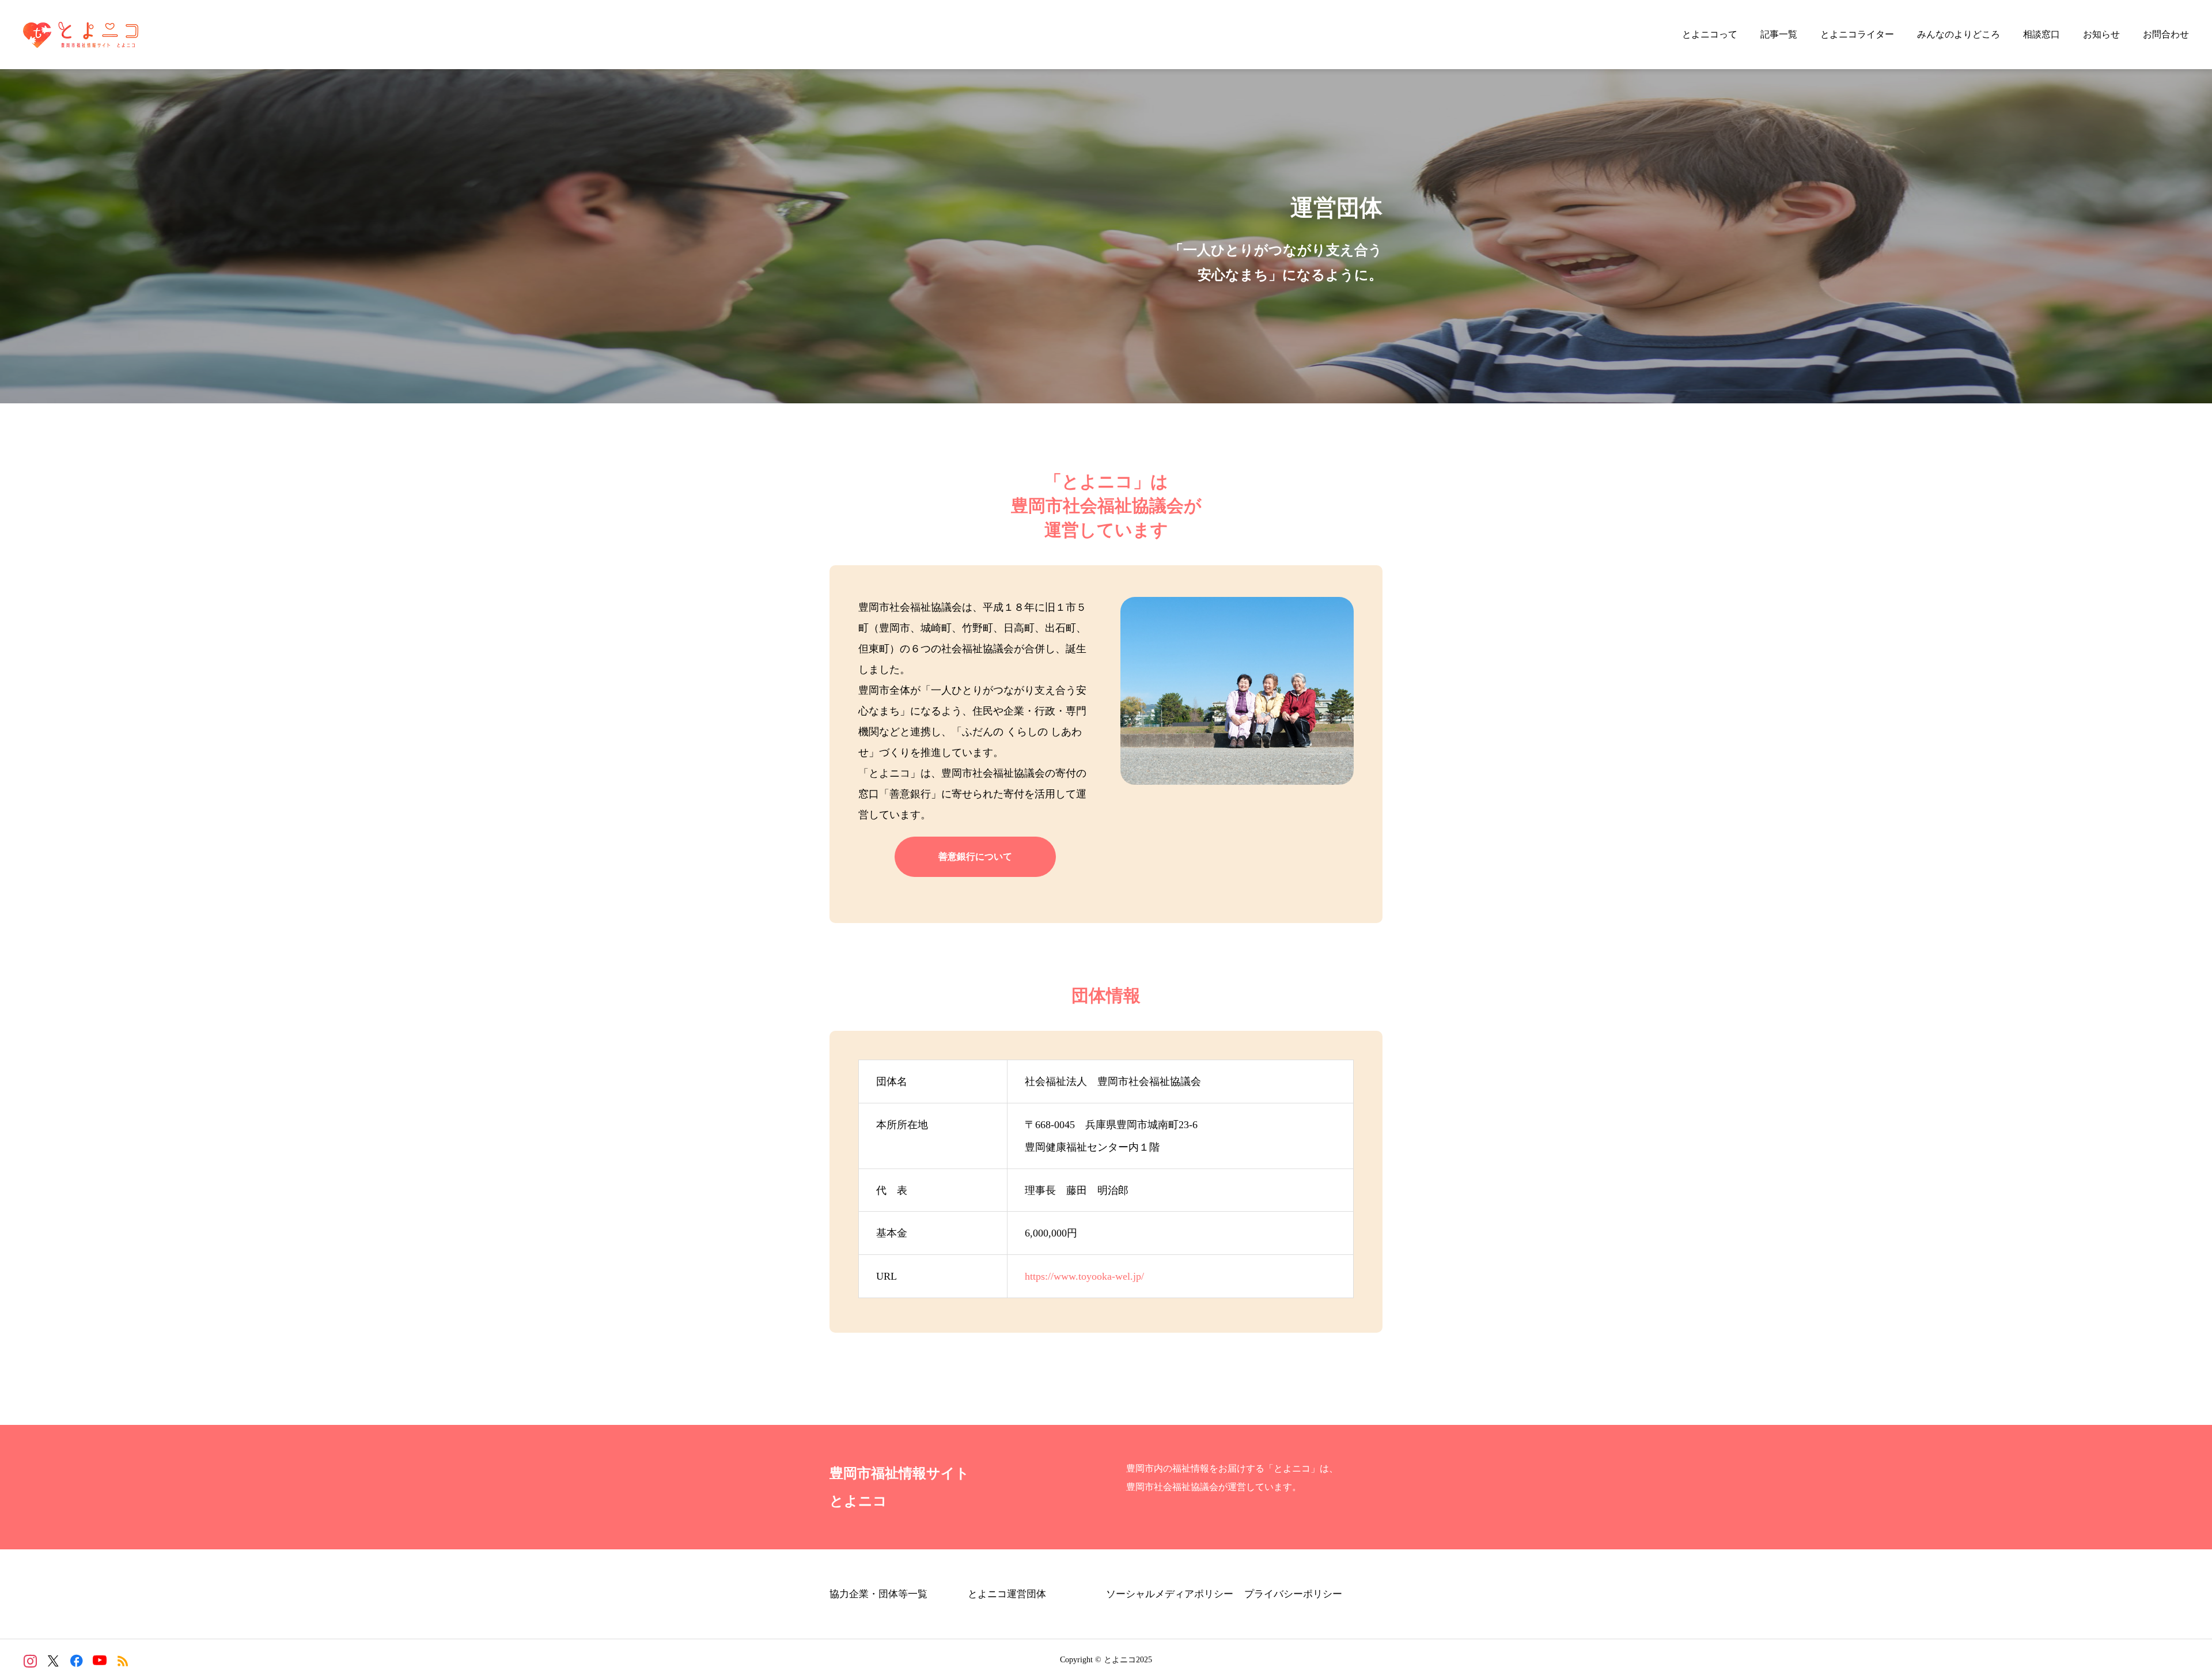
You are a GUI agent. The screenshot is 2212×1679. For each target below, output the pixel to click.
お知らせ (2101, 34)
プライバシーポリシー (1293, 1594)
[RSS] (122, 1661)
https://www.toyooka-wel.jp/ (1084, 1276)
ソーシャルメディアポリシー (1170, 1594)
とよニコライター (1857, 34)
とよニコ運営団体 (1007, 1594)
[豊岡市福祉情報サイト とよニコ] (81, 35)
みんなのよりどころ (1959, 34)
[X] (53, 1661)
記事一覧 (1779, 34)
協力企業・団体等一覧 (878, 1594)
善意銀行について (975, 856)
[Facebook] (76, 1661)
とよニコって (1710, 34)
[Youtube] (99, 1661)
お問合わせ (2166, 34)
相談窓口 (2041, 34)
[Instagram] (30, 1661)
